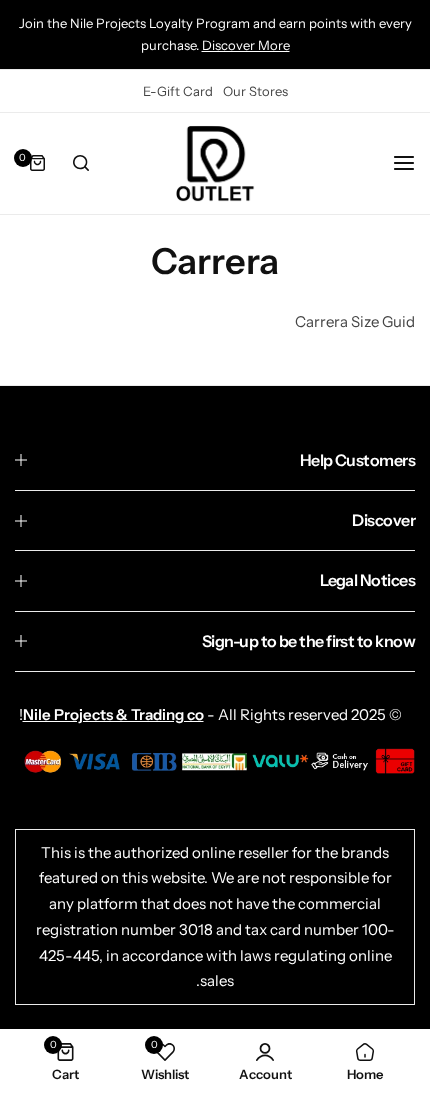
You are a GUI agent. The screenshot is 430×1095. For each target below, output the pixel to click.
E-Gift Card (178, 91)
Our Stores (255, 91)
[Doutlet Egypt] (215, 163)
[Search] (81, 163)
